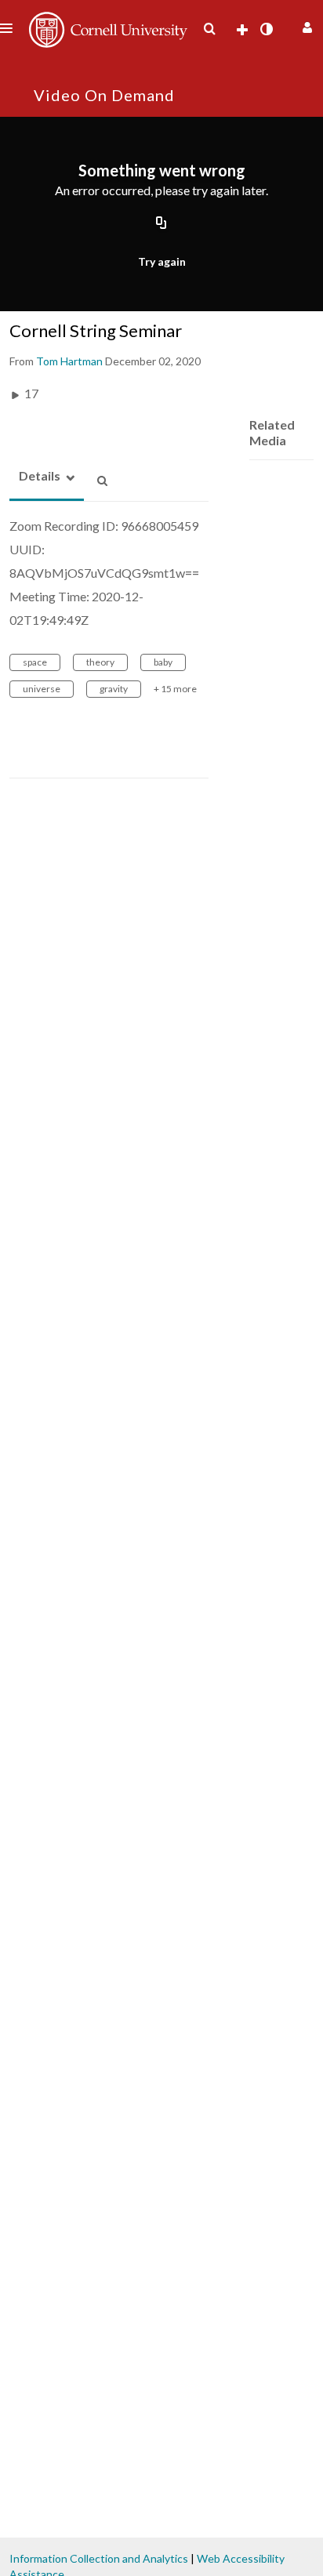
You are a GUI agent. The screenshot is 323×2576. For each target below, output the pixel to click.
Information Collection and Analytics (99, 2558)
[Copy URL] (161, 224)
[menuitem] (209, 29)
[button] (305, 25)
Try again (162, 261)
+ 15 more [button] (175, 689)
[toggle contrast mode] (266, 29)
